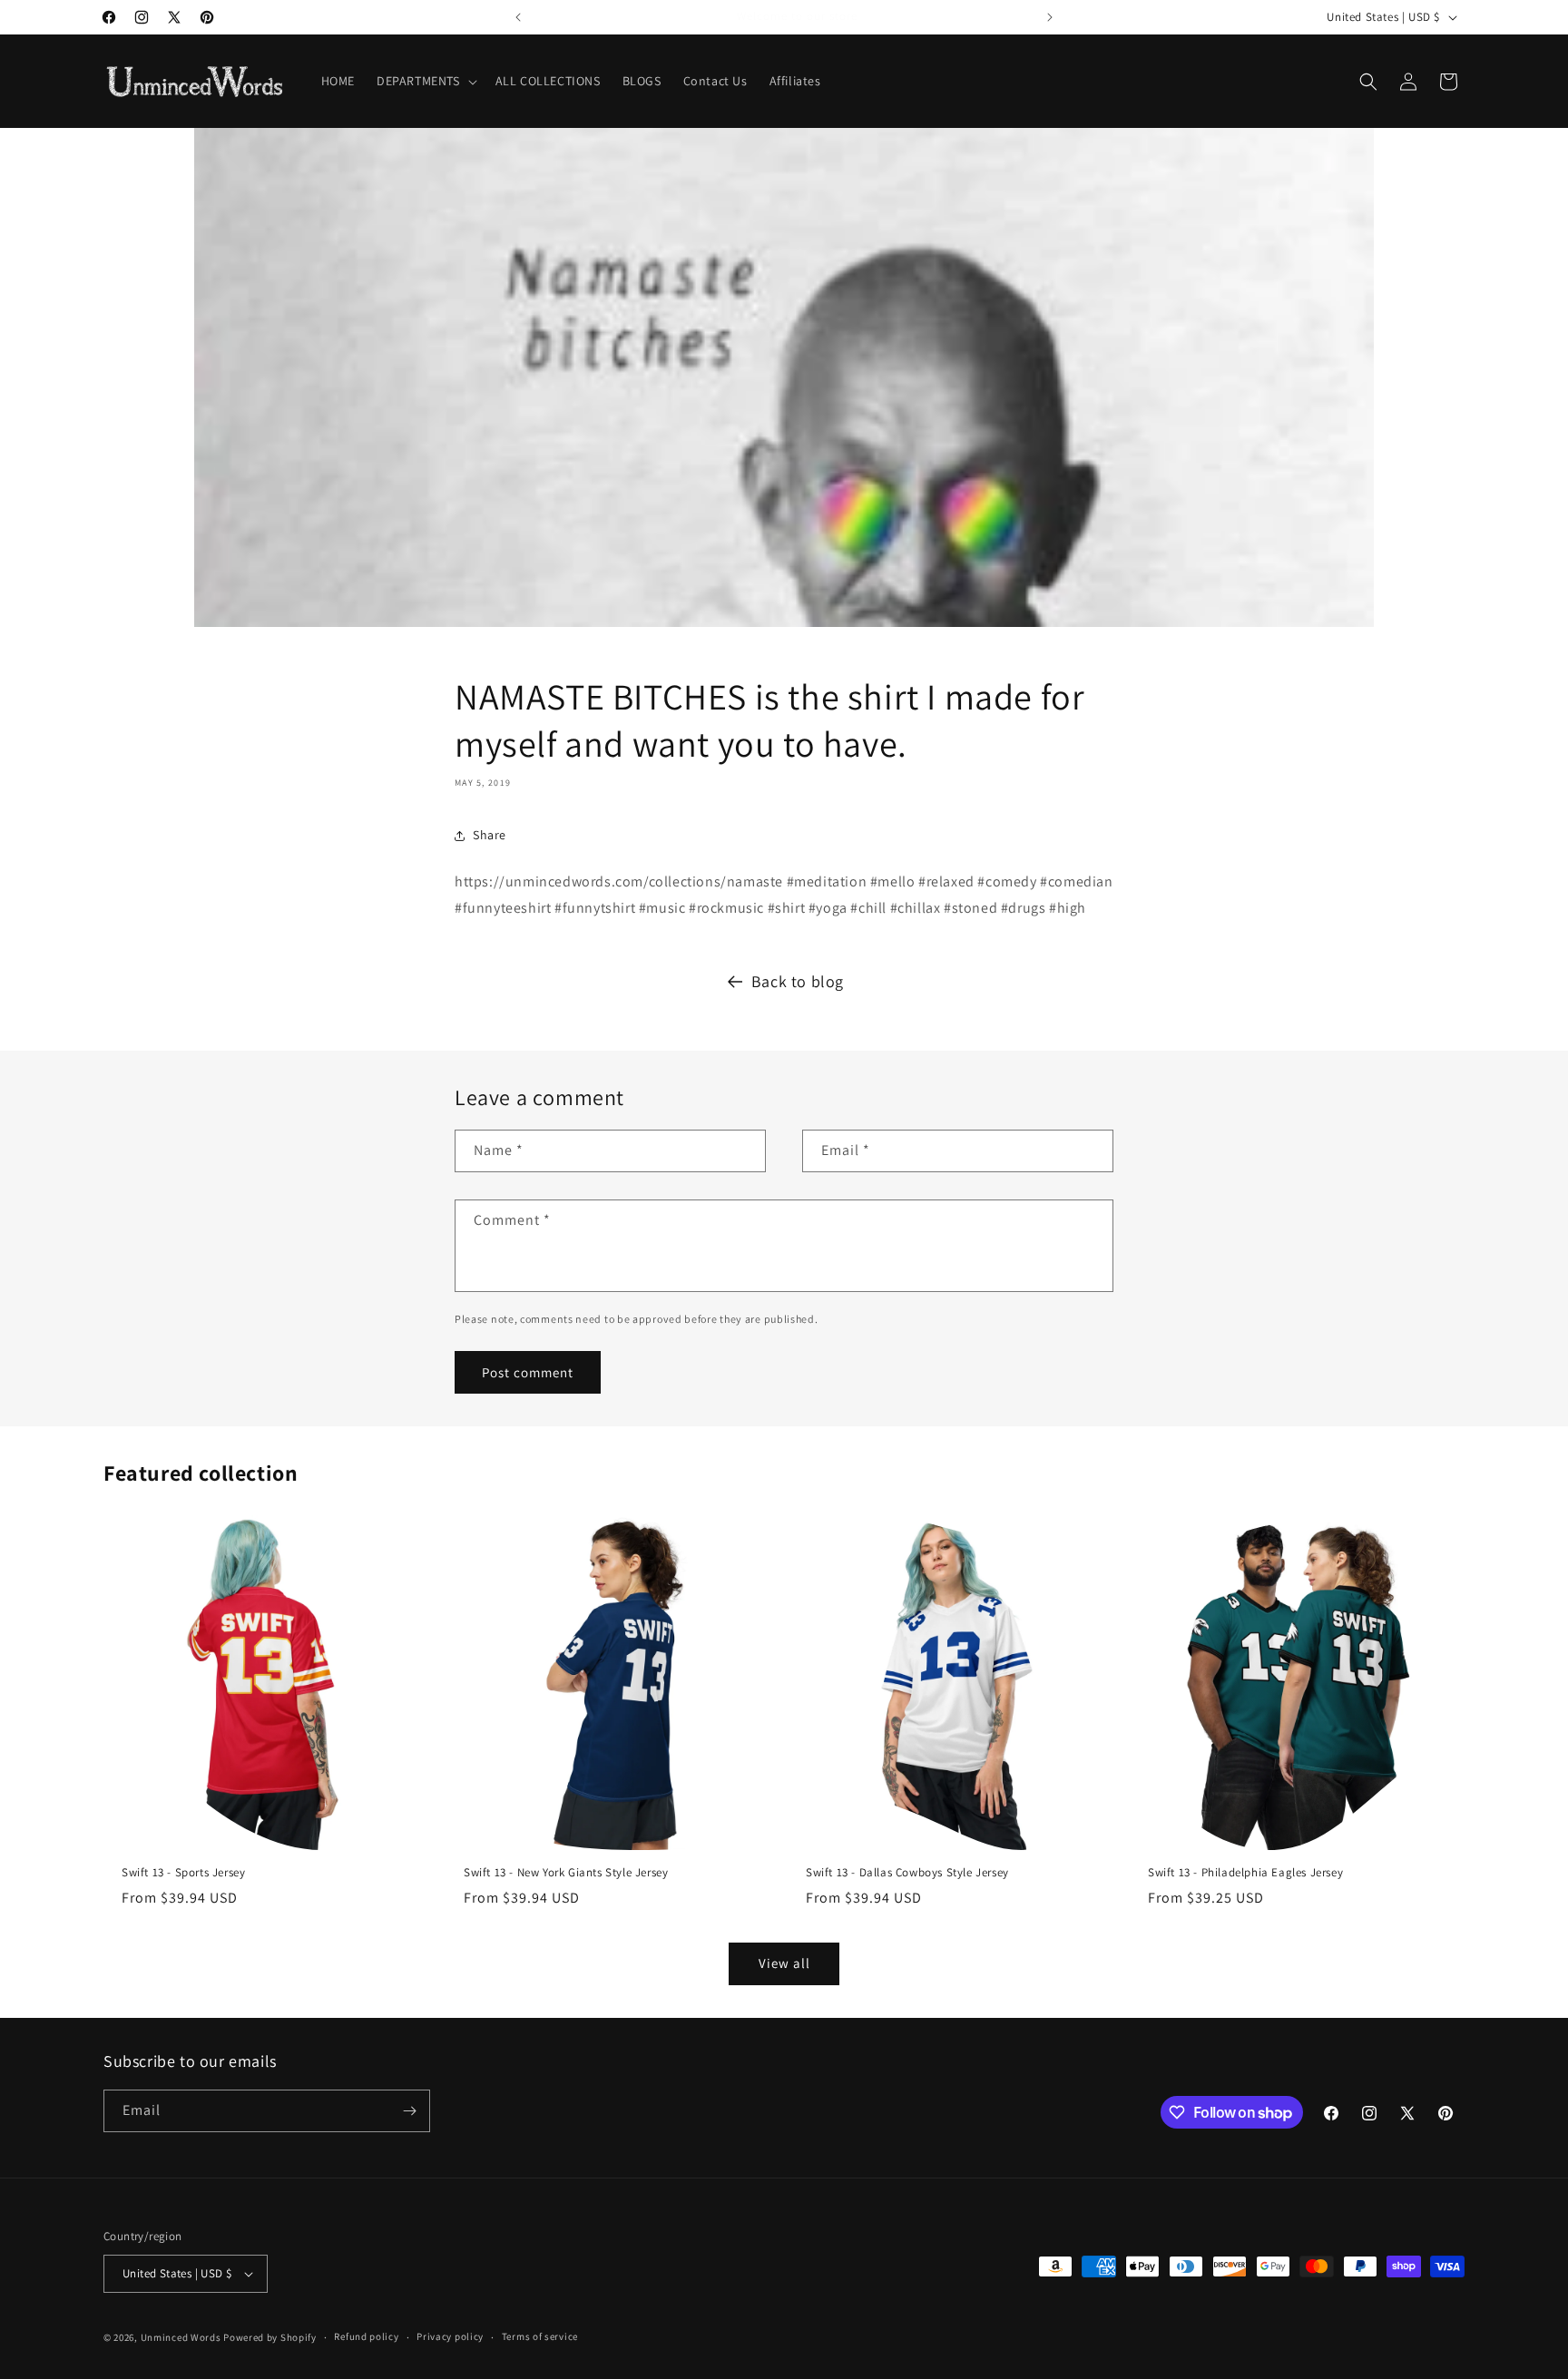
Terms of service (540, 2336)
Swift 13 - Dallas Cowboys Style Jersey (907, 1873)
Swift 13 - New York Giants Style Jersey (566, 1873)
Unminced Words (181, 2337)
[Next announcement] (1050, 17)
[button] (425, 81)
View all (784, 1963)
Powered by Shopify (270, 2337)
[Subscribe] (409, 2111)
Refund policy (366, 2336)
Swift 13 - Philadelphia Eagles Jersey (1245, 1873)
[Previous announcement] (518, 17)
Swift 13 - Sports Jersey (183, 1873)
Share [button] (490, 835)
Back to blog (798, 981)
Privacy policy (450, 2336)
